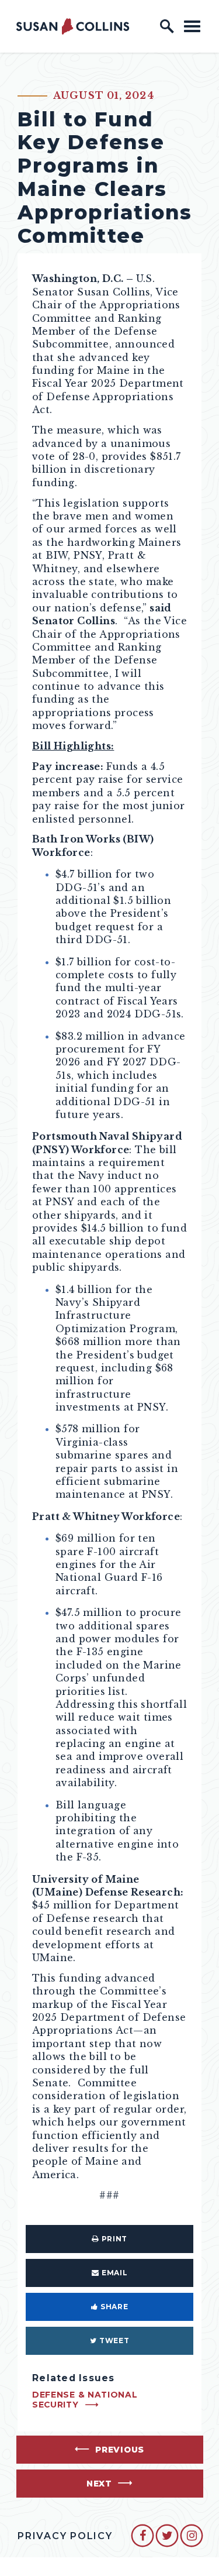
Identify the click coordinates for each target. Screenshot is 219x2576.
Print (114, 2239)
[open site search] (167, 26)
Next (99, 2484)
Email (114, 2273)
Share (114, 2307)
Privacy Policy (65, 2536)
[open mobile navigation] (192, 26)
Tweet (114, 2341)
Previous (120, 2450)
